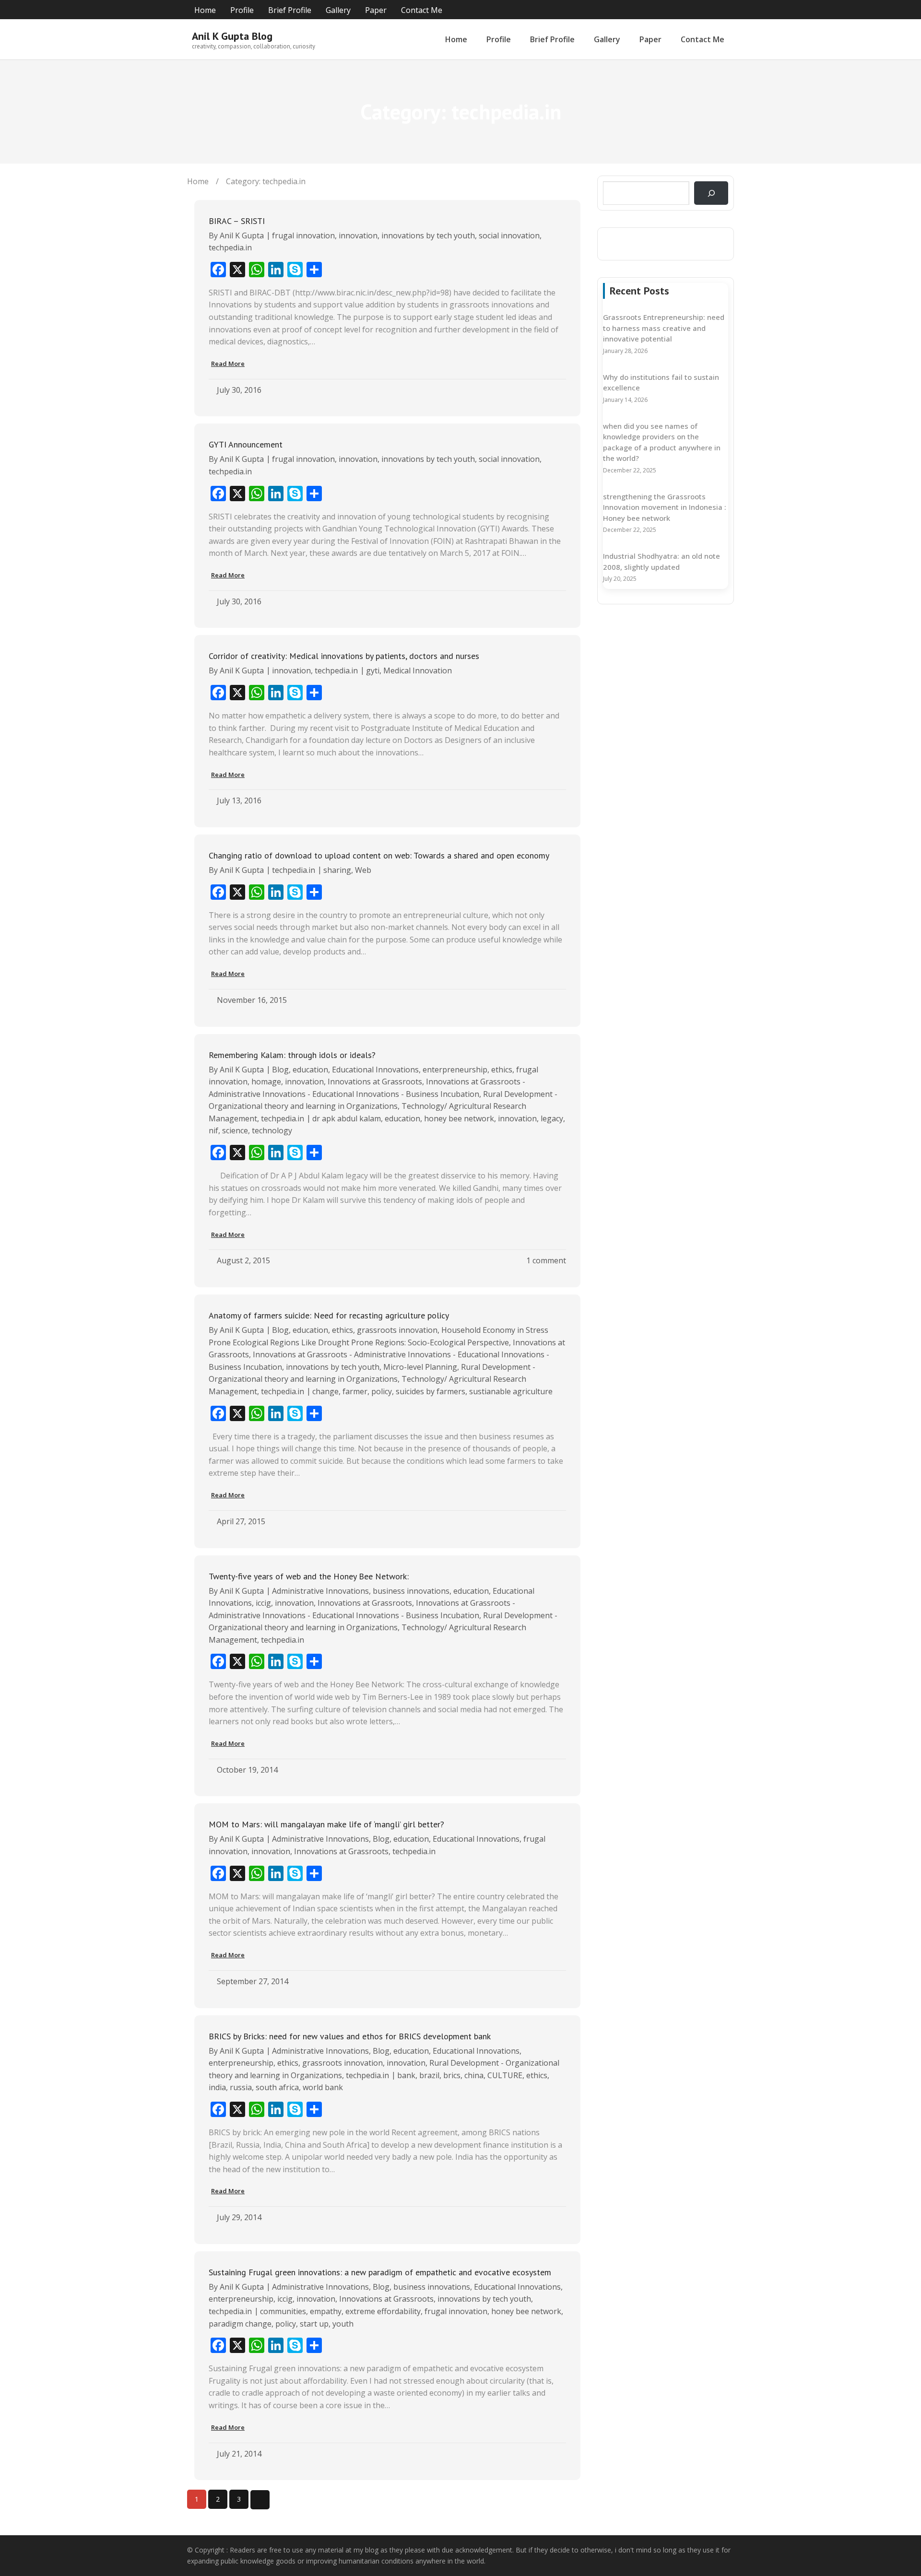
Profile (242, 10)
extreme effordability (383, 2311)
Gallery (338, 10)
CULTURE (505, 2075)
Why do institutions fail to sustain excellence (661, 382)
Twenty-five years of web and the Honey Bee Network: (309, 1576)
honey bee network (459, 1118)
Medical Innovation (418, 670)
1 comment (546, 1260)
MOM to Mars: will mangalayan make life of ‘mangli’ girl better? (326, 1824)
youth (343, 2324)
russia (241, 2087)
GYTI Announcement (246, 444)
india (217, 2087)
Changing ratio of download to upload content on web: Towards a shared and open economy (379, 855)
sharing (337, 870)
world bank (323, 2087)
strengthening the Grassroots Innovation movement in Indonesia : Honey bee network (665, 507)
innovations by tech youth (428, 235)
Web (363, 870)
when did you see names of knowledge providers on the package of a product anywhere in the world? (662, 442)
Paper (376, 10)
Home (205, 10)
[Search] (711, 193)
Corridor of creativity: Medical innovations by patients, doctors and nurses (344, 656)
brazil (429, 2075)
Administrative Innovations (320, 1591)
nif (213, 1130)
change (325, 1391)
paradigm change (240, 2324)
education (310, 1070)
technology (272, 1130)
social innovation (509, 235)
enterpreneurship (455, 1070)
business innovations (411, 1591)
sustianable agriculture (511, 1391)
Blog (280, 1070)
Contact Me (422, 10)
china (474, 2075)
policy (382, 1391)
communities (283, 2311)
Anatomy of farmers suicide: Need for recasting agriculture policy (329, 1315)
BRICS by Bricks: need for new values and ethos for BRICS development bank (350, 2036)
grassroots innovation (397, 1330)
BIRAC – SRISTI (237, 221)
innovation (358, 235)
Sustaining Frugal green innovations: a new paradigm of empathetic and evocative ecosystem (380, 2272)
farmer (355, 1391)
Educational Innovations (375, 1070)
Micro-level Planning (420, 1367)
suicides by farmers (431, 1391)
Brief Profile (290, 10)
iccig (263, 1603)
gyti (373, 670)
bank (406, 2075)
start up (314, 2324)
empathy (326, 2311)
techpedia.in (230, 247)
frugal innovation (303, 235)
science (235, 1130)
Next (260, 2500)
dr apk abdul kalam (347, 1118)
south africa (277, 2087)
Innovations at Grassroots (375, 1082)
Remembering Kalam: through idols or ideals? (292, 1055)
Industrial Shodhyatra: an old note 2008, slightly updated (661, 561)
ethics (502, 1070)
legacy (552, 1118)
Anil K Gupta (242, 235)
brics (452, 2075)
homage (266, 1082)
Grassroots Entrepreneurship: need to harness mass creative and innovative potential (664, 328)
